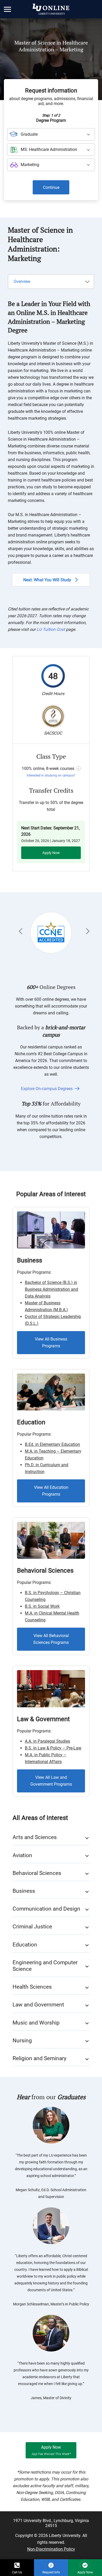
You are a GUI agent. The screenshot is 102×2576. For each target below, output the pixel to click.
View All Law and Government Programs (51, 1781)
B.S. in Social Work (42, 1606)
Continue (51, 187)
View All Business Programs (51, 1342)
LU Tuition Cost (51, 629)
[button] (8, 9)
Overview (22, 281)
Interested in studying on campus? (51, 775)
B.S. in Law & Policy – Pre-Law (53, 1748)
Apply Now (51, 853)
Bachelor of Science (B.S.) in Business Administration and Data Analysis (51, 1289)
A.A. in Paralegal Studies (47, 1741)
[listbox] (51, 134)
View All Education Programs (51, 1491)
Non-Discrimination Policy (51, 2549)
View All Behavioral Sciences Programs (51, 1639)
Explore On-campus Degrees (47, 1089)
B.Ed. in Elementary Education (52, 1444)
